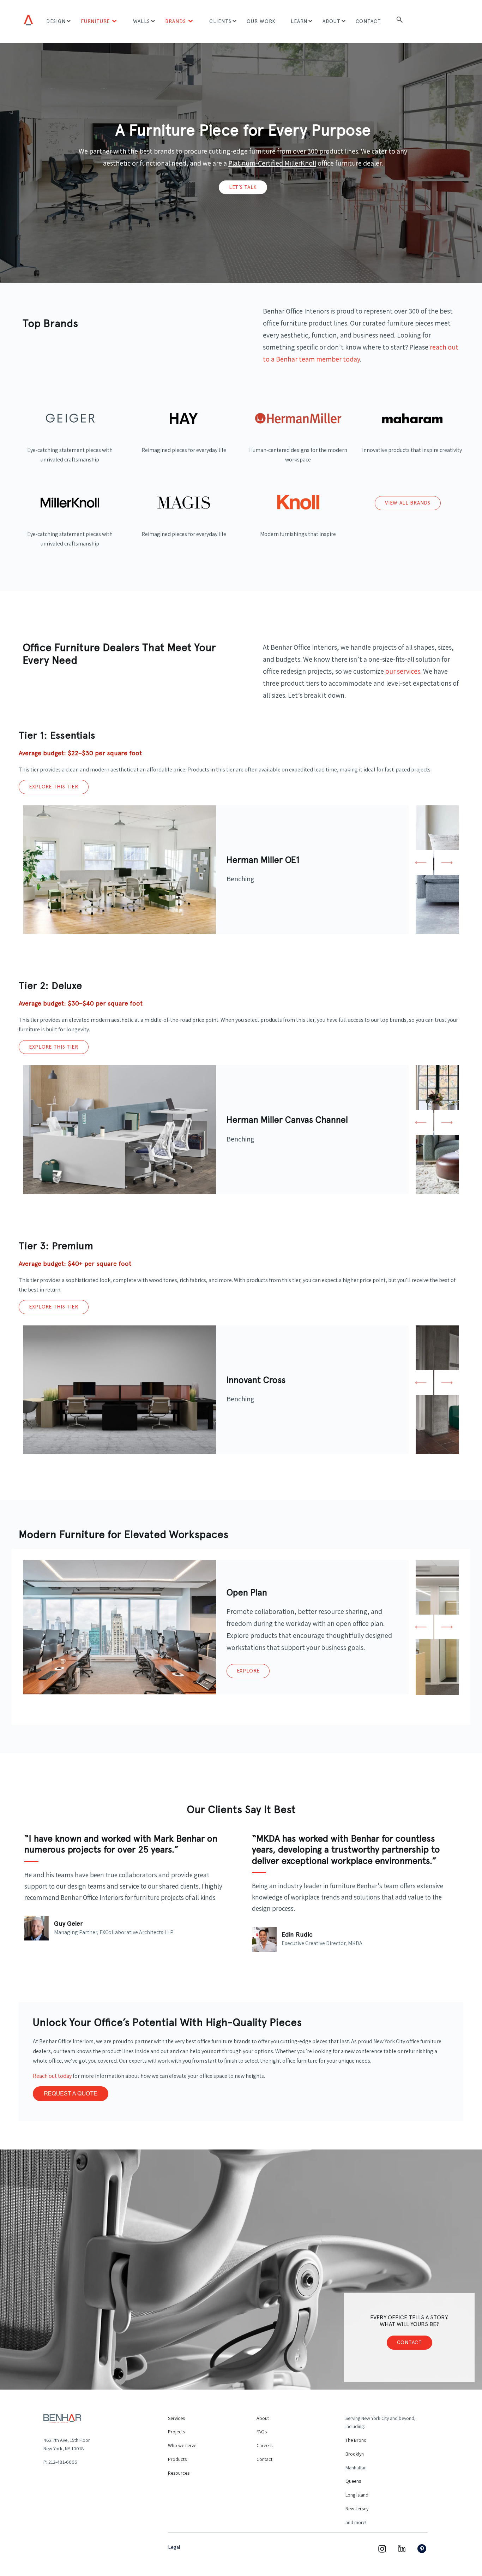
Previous (421, 863)
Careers (264, 2445)
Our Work (261, 21)
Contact (369, 21)
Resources (179, 2473)
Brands (176, 21)
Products (177, 2459)
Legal (174, 2547)
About (332, 21)
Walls (141, 21)
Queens (353, 2481)
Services (176, 2418)
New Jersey (357, 2509)
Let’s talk (243, 187)
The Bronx (356, 2440)
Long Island (357, 2495)
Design (56, 21)
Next (447, 863)
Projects (176, 2432)
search (400, 22)
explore (248, 1671)
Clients (220, 21)
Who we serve (182, 2445)
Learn (299, 21)
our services (403, 671)
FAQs (262, 2432)
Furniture (95, 21)
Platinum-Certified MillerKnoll (272, 163)
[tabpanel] (216, 870)
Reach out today (52, 2076)
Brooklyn (355, 2454)
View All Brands (408, 503)
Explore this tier (54, 787)
